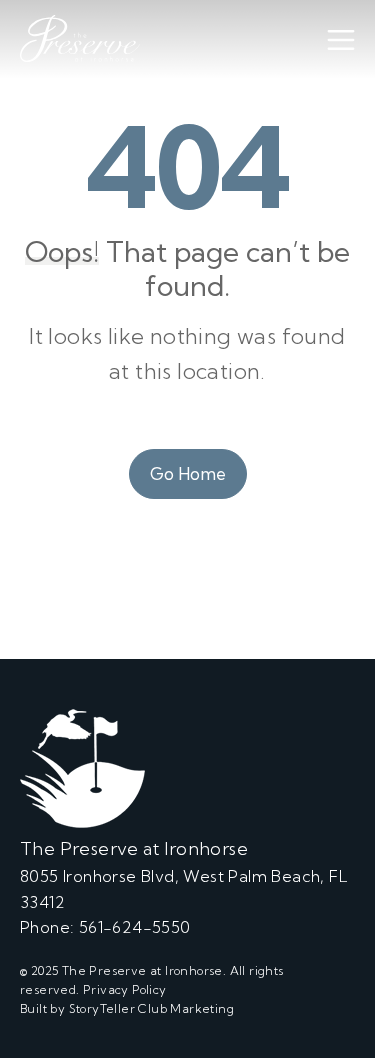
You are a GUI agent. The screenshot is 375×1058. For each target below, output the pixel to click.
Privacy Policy (125, 989)
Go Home (188, 473)
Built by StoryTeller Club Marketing (127, 1008)
